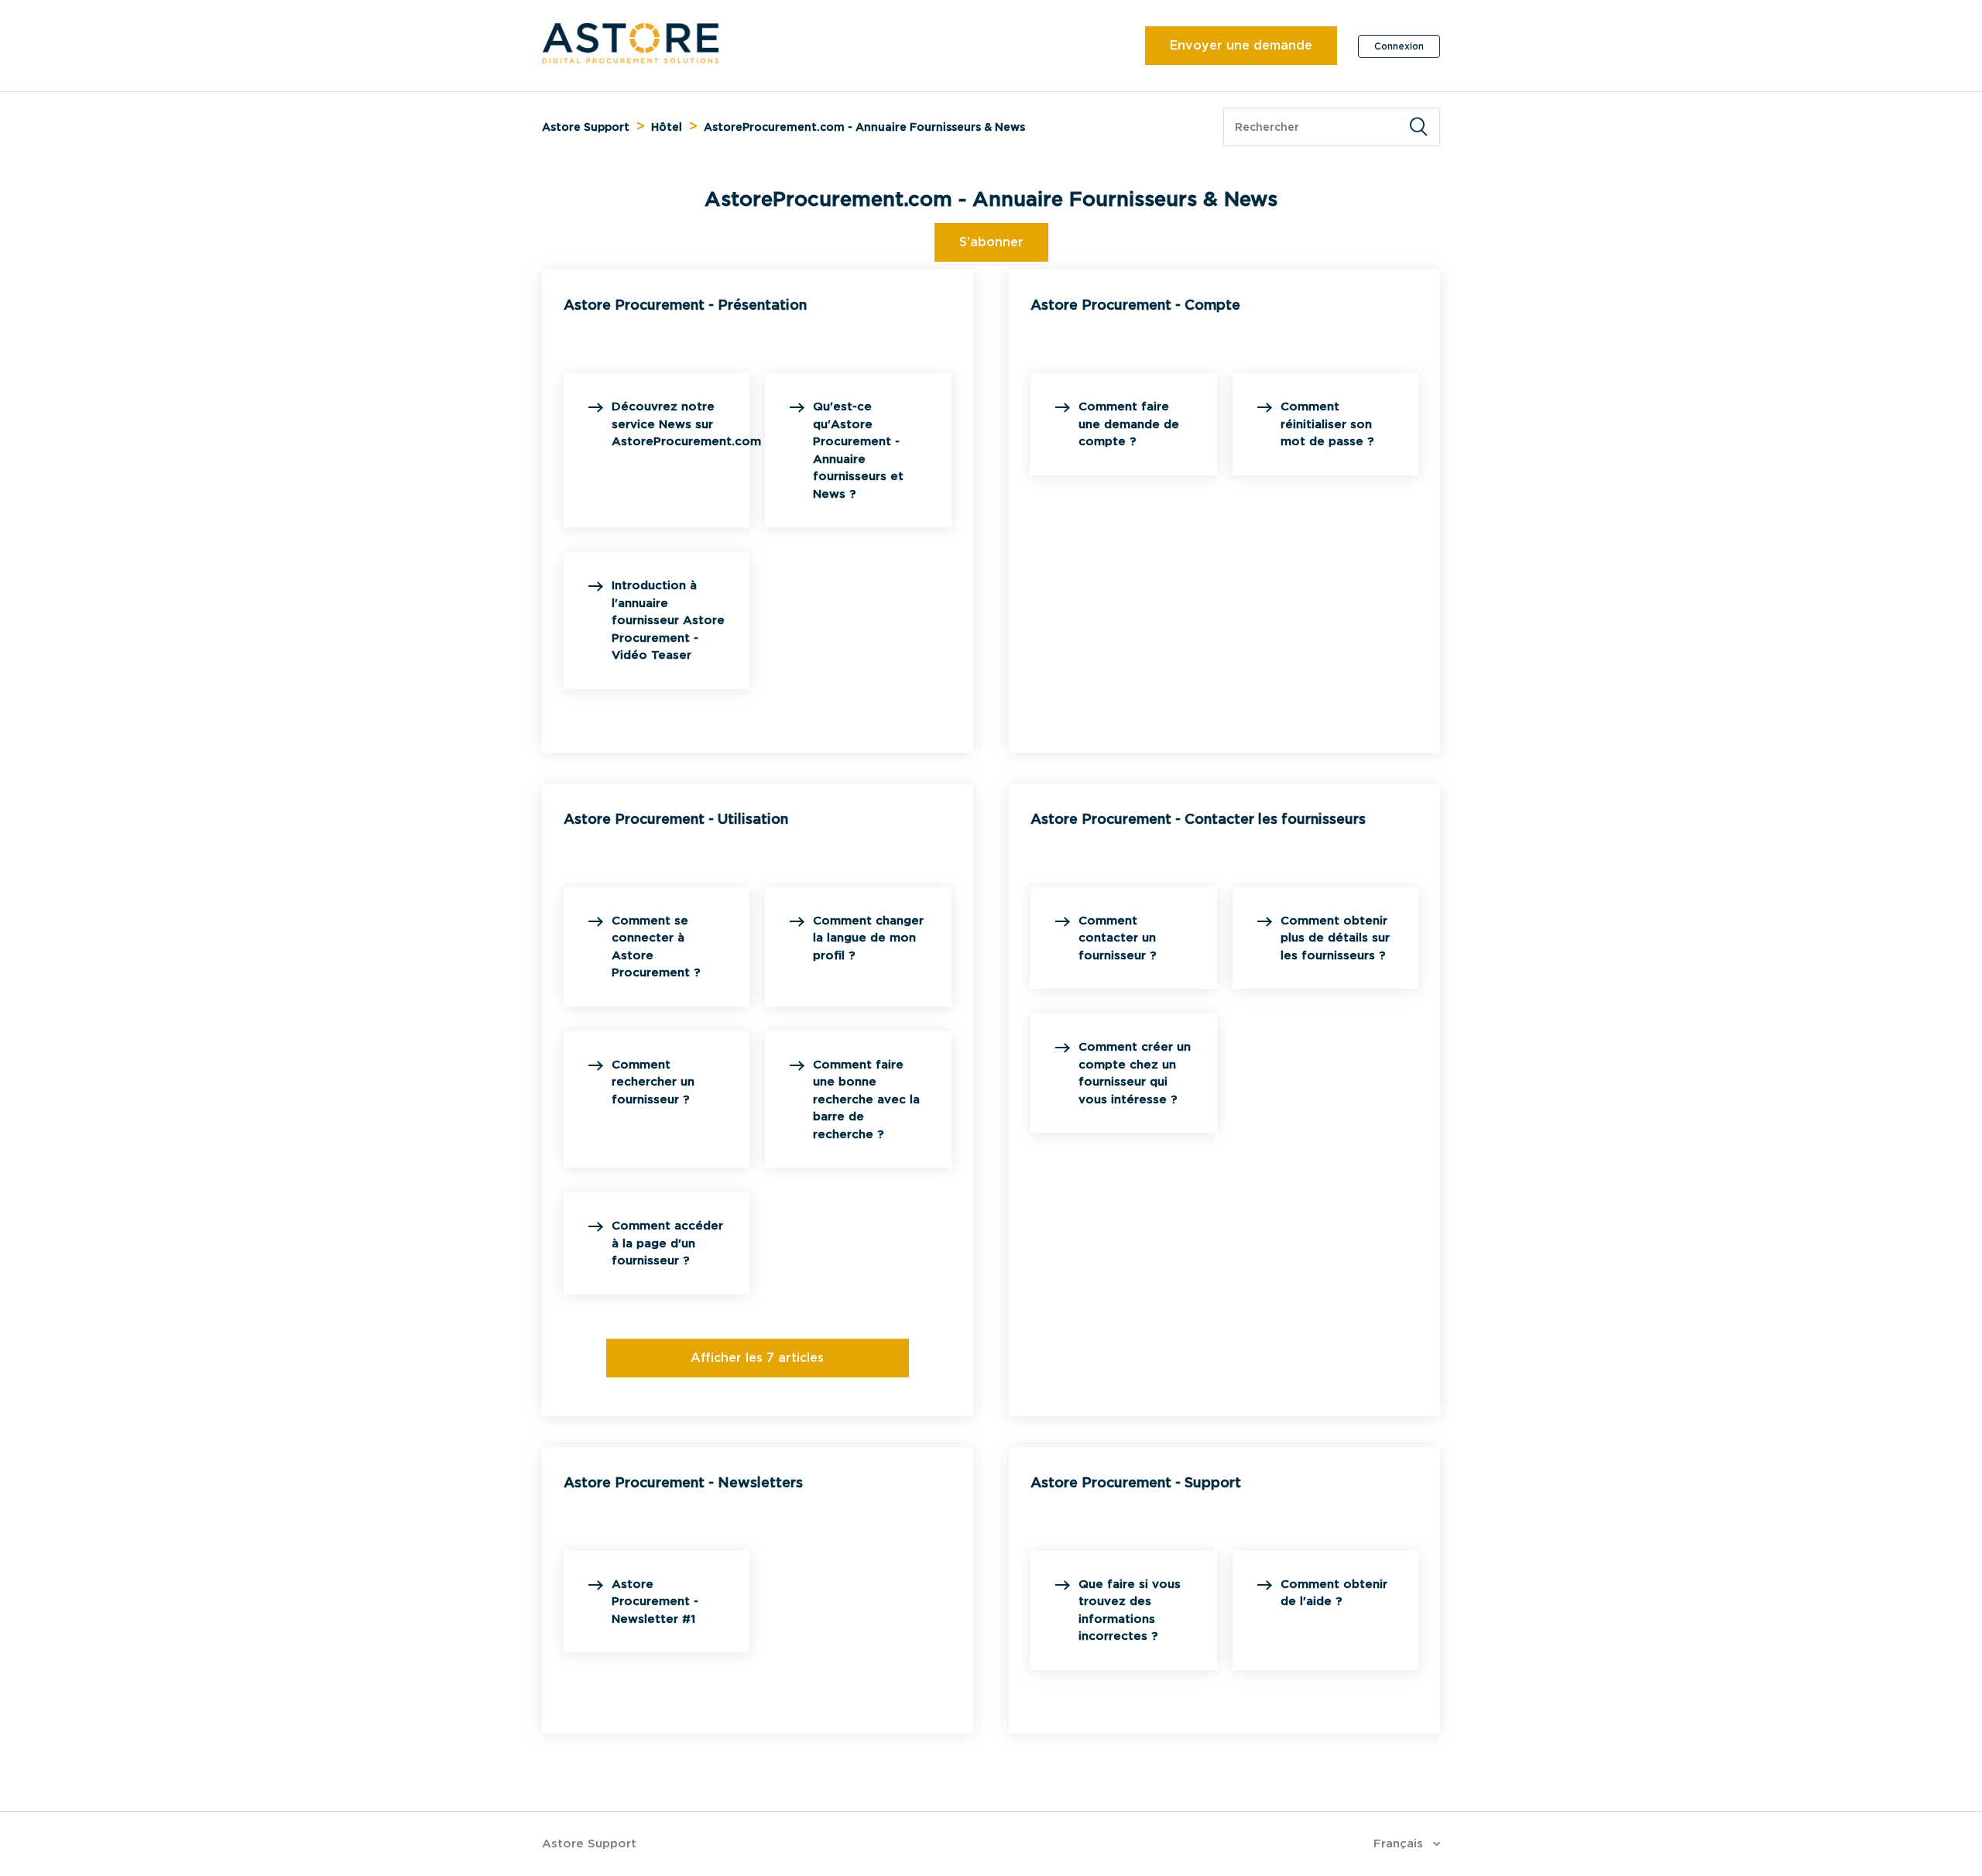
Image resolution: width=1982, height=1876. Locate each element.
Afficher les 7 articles (757, 1358)
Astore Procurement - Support (1136, 1482)
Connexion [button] (1399, 46)
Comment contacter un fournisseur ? (1117, 938)
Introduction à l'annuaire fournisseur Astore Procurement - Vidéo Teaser (668, 620)
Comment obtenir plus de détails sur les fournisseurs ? (1335, 938)
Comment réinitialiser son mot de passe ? (1327, 424)
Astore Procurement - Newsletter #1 (655, 1602)
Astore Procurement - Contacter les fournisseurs (1198, 819)
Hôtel (667, 127)
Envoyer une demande (1241, 45)
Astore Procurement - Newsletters (683, 1482)
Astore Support (586, 127)
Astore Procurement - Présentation (685, 305)
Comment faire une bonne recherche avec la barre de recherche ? (866, 1099)
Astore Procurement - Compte (1135, 305)
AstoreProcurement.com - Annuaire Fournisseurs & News (864, 127)
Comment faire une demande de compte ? (1129, 424)
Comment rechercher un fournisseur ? (653, 1082)
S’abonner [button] (991, 242)
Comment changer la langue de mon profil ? (868, 938)
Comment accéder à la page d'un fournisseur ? (667, 1243)
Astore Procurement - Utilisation (676, 819)
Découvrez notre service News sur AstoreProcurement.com (686, 424)
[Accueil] (631, 60)
